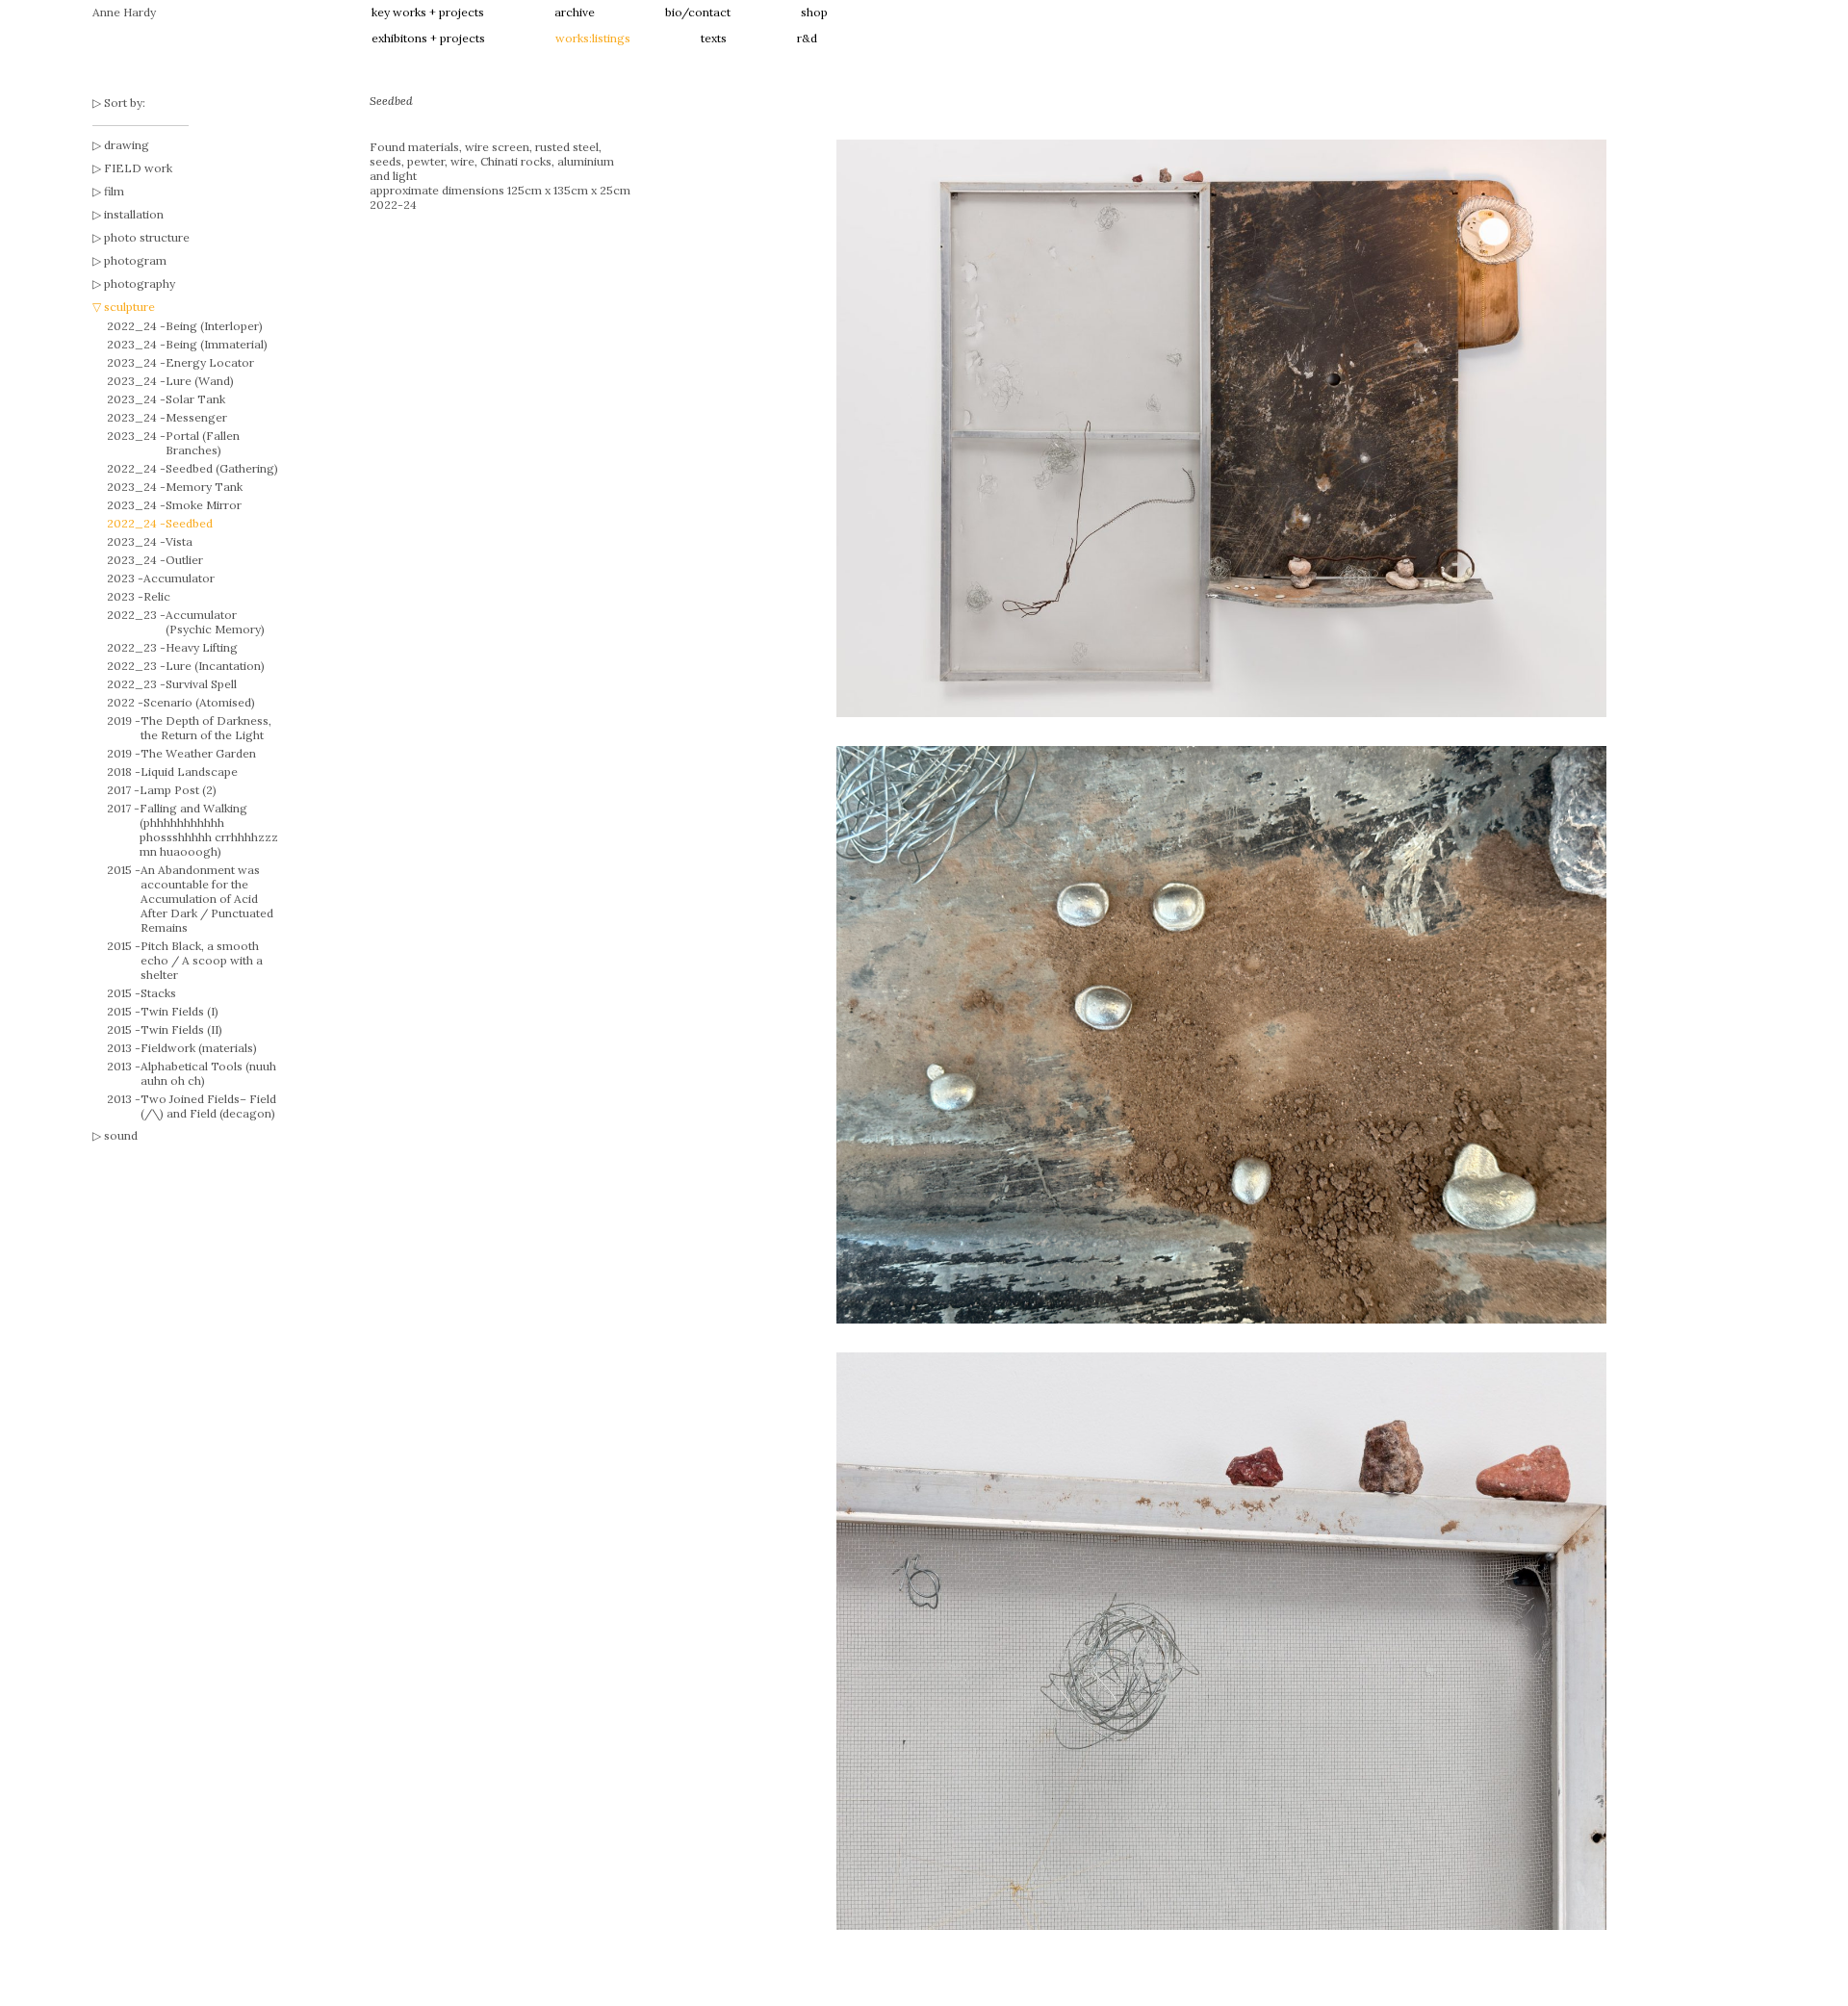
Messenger (196, 417)
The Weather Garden (198, 753)
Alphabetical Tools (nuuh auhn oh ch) (208, 1073)
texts (714, 38)
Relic (157, 596)
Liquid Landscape (189, 772)
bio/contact (698, 12)
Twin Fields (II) (181, 1029)
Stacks (158, 993)
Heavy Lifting (202, 647)
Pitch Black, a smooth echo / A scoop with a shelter (202, 960)
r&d (807, 38)
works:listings (593, 38)
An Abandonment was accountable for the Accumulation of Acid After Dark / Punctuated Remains (207, 899)
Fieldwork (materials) (199, 1048)
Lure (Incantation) (215, 666)
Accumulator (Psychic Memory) (215, 622)
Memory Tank (204, 487)
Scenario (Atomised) (199, 702)
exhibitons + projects (428, 38)
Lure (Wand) (200, 381)
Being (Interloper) (214, 326)
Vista (179, 541)
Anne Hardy (124, 12)
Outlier (184, 560)
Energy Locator (210, 362)
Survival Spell (201, 684)
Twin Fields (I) (180, 1011)
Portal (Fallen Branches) (203, 443)
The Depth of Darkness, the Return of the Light (206, 728)
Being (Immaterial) (217, 344)
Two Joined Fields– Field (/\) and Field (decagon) (208, 1106)
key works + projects (428, 12)
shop (814, 12)
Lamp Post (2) (178, 790)
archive (575, 12)
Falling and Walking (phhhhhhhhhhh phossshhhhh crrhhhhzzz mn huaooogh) (209, 830)
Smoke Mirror (204, 505)
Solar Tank (195, 399)
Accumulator (179, 578)
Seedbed (189, 523)
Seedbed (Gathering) (222, 468)
